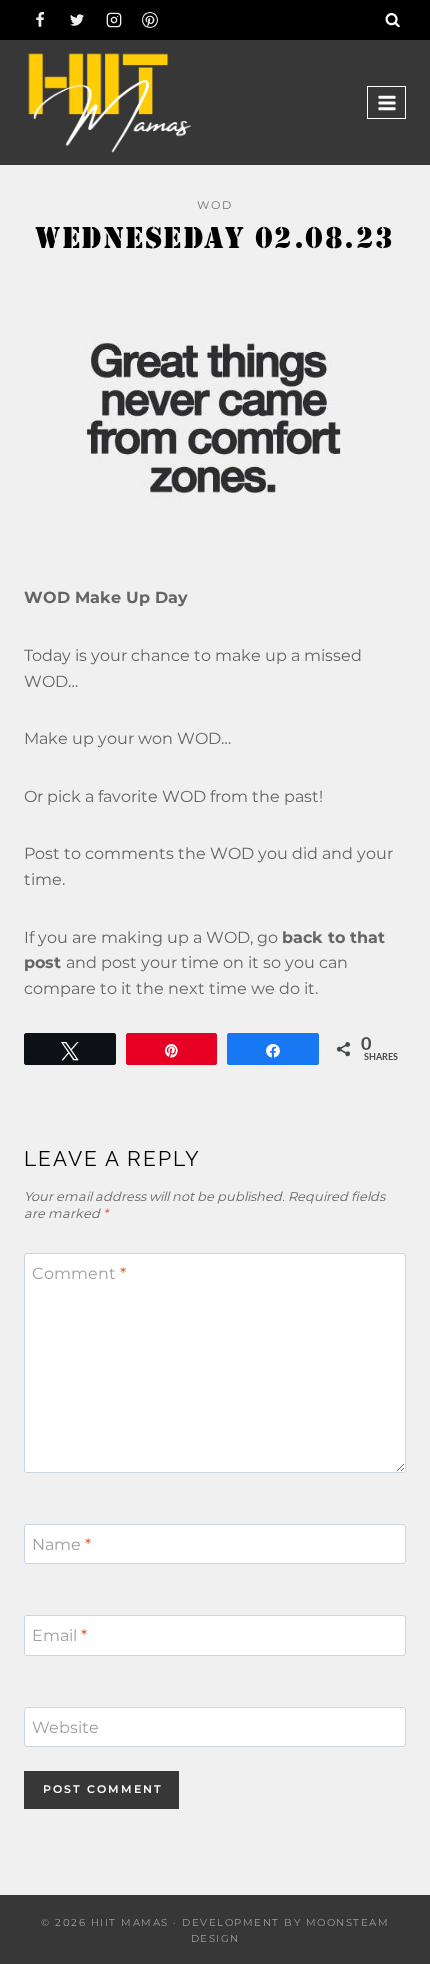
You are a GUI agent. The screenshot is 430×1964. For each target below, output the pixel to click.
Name (61, 1543)
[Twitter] (77, 20)
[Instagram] (114, 20)
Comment (79, 1272)
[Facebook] (40, 20)
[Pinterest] (150, 20)
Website (65, 1726)
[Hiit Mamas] (109, 102)
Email (59, 1635)
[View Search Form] (393, 20)
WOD (215, 205)
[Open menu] (386, 102)
